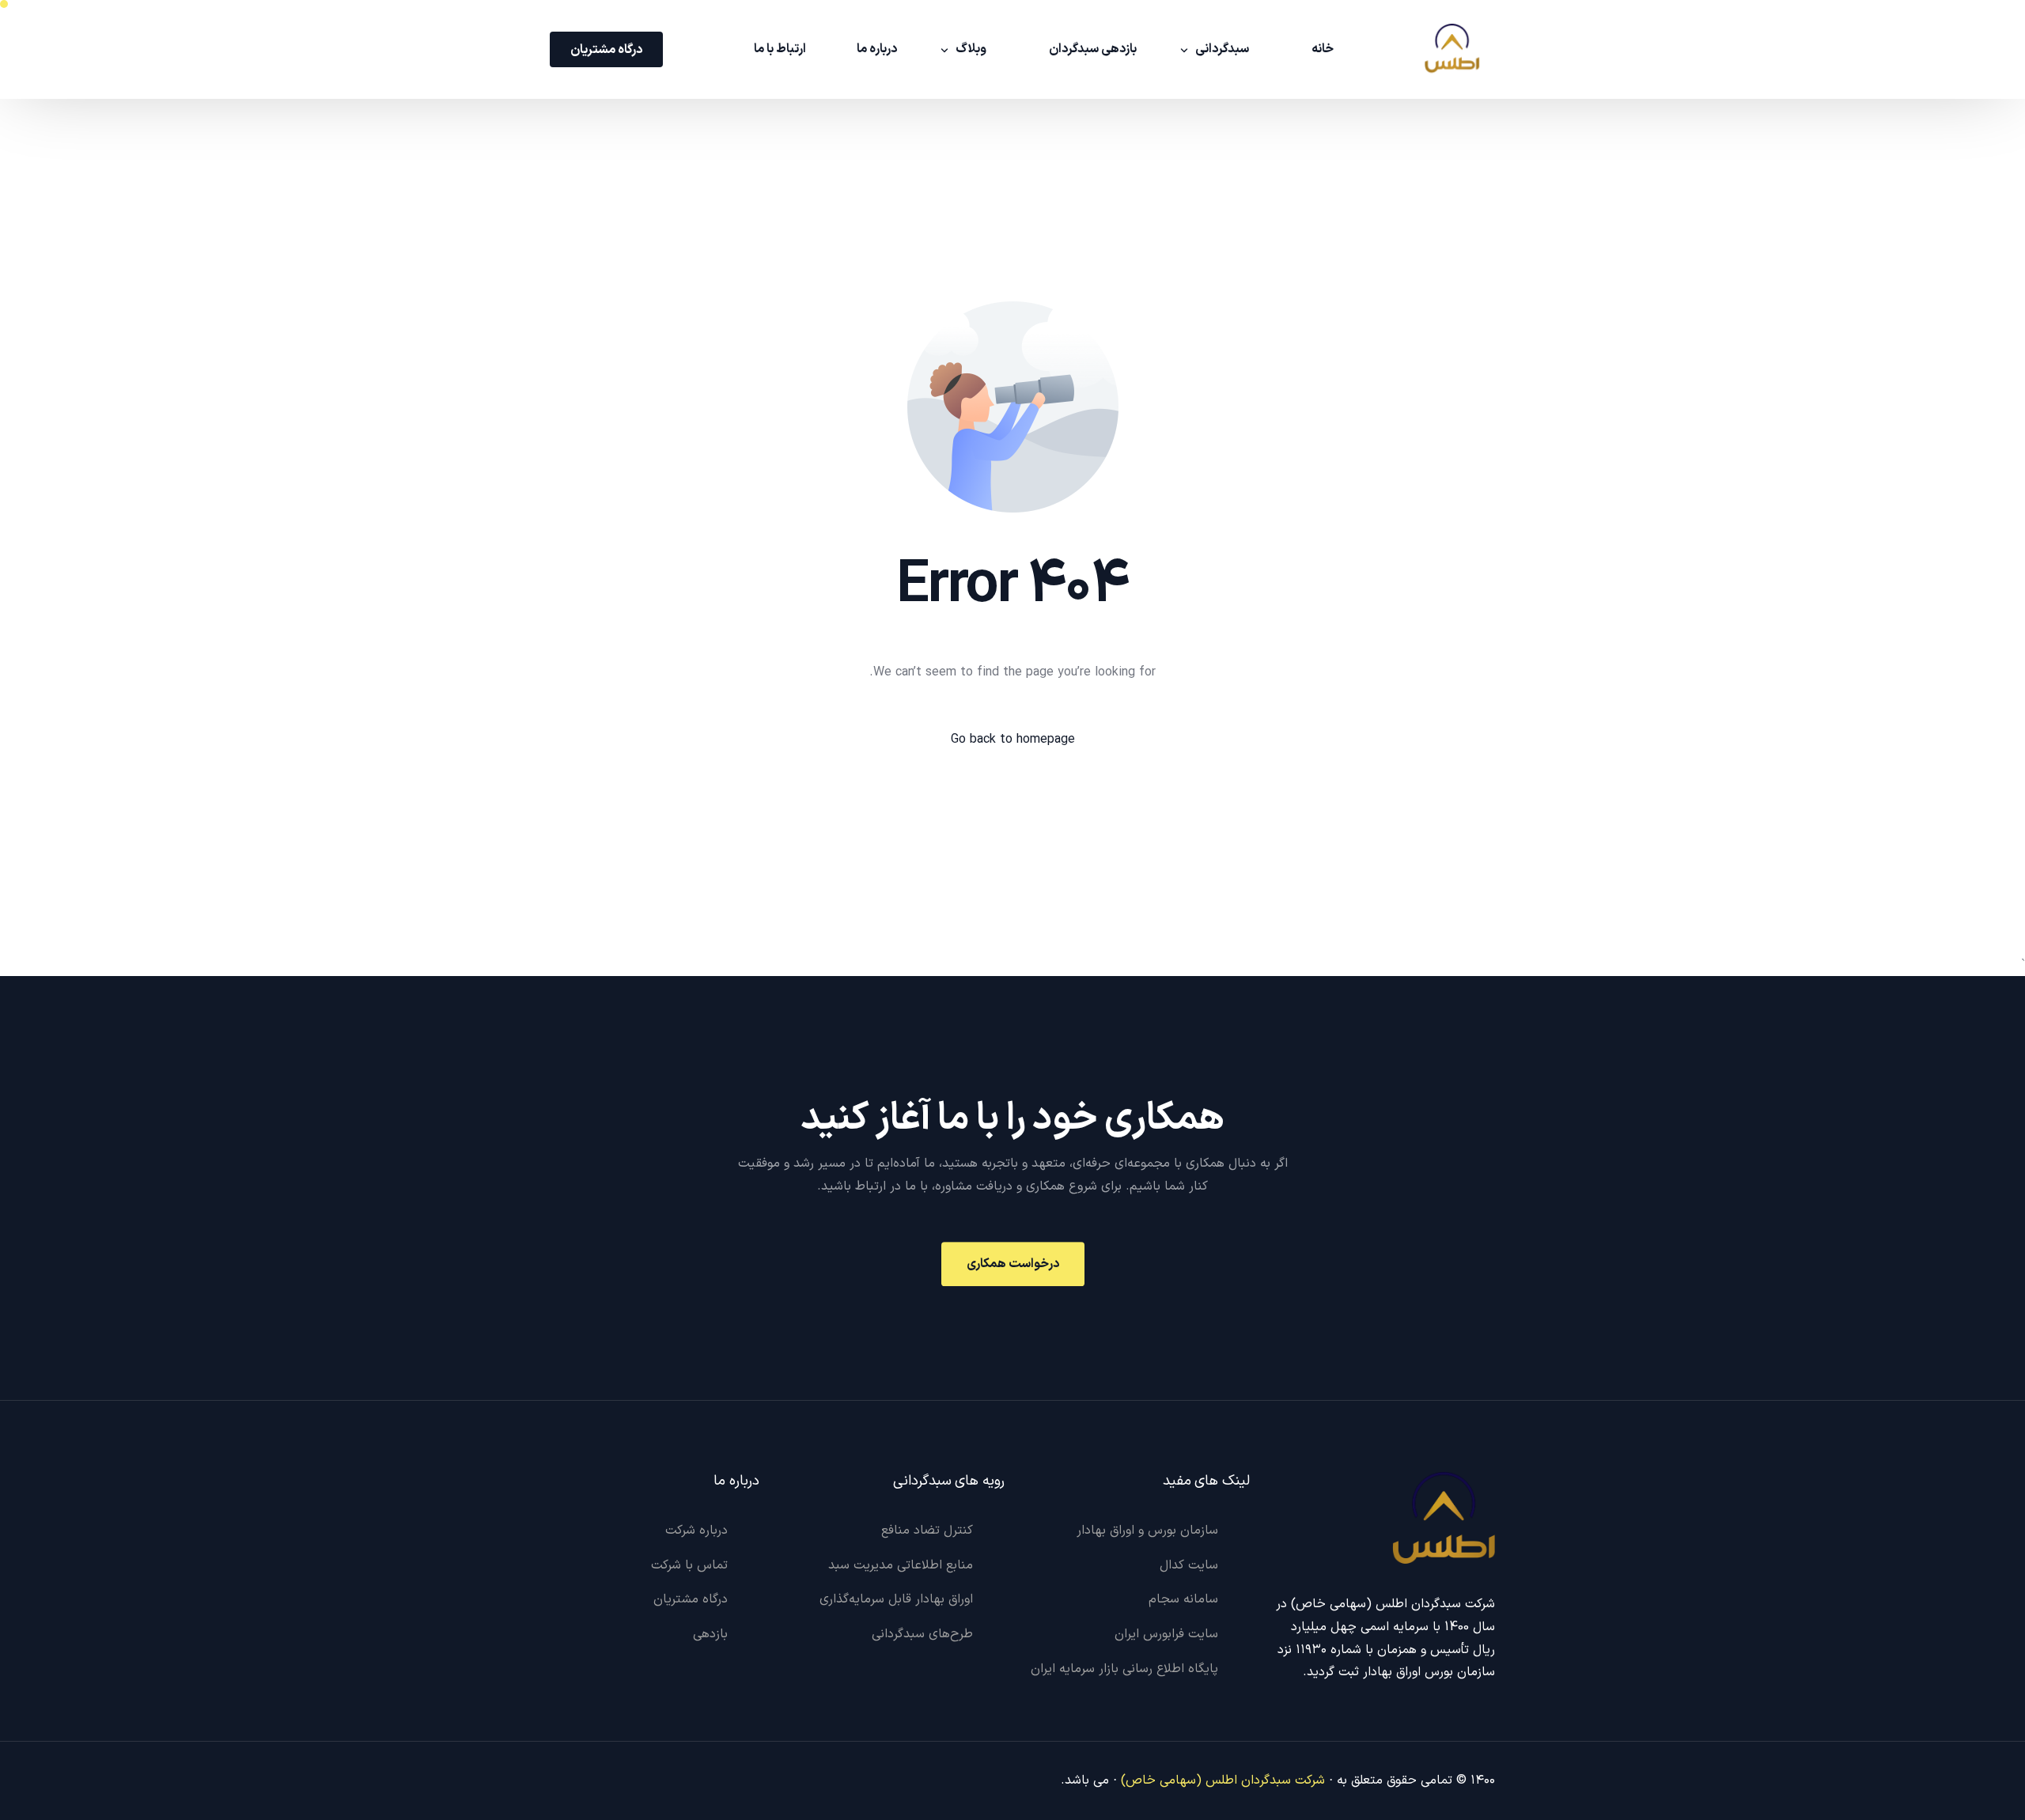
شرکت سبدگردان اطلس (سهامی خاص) (1223, 1780)
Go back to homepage (1013, 740)
